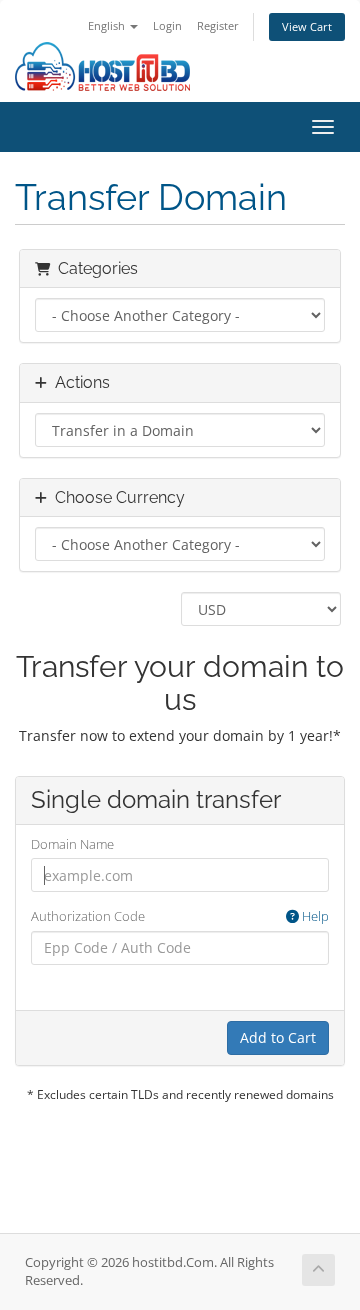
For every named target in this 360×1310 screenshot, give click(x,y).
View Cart (307, 26)
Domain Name (72, 844)
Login (167, 25)
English (108, 25)
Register (218, 25)
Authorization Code (180, 916)
